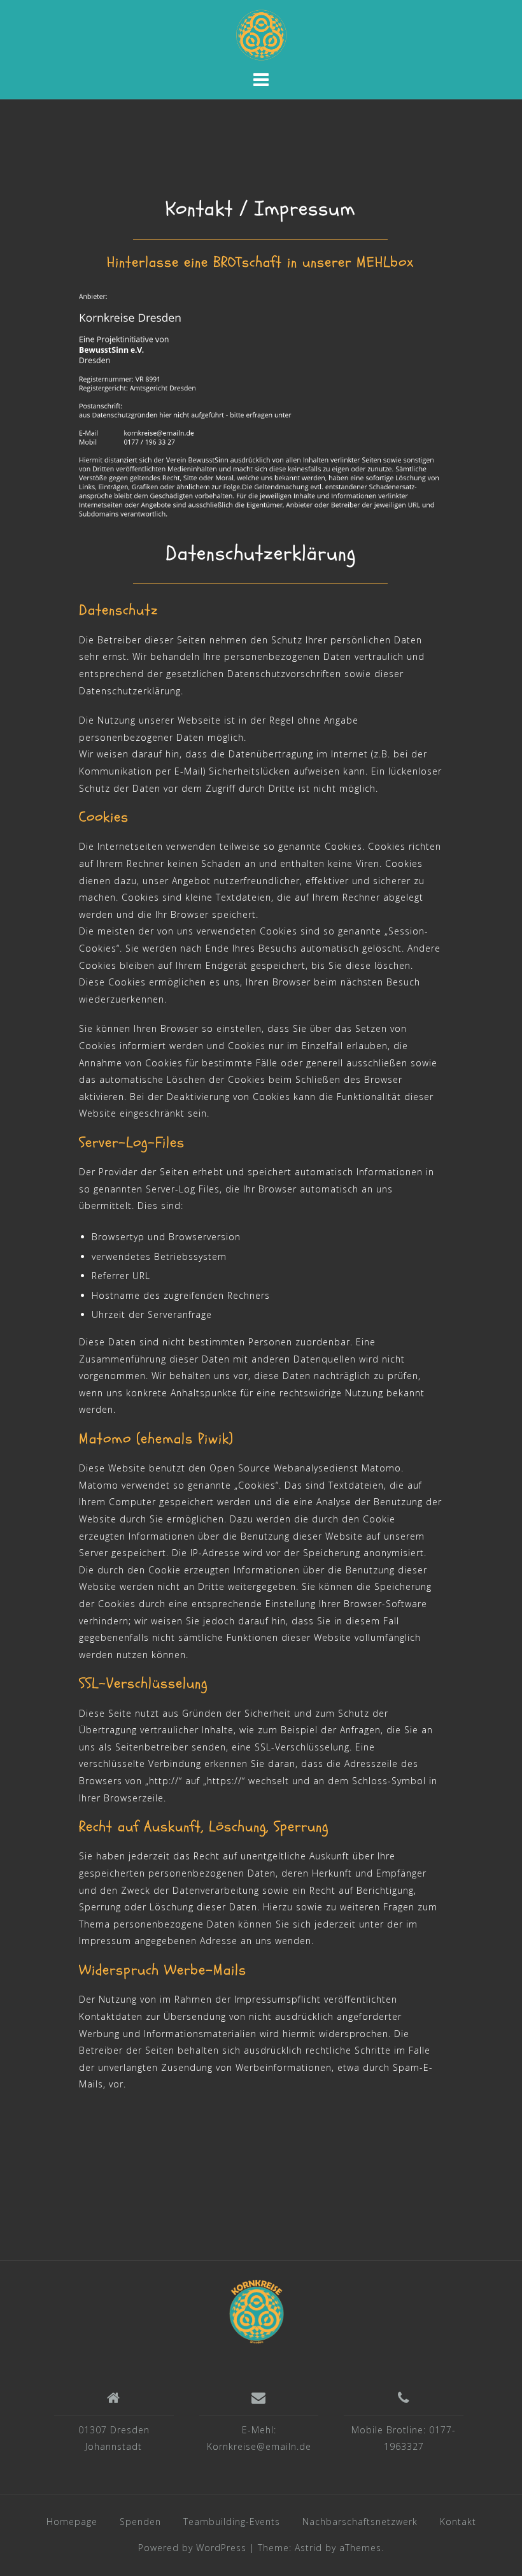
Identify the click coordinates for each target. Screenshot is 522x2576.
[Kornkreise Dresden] (257, 2311)
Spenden (140, 2522)
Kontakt (458, 2522)
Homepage (72, 2522)
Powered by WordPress (192, 2548)
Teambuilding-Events (232, 2522)
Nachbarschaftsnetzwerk (360, 2522)
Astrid (308, 2548)
